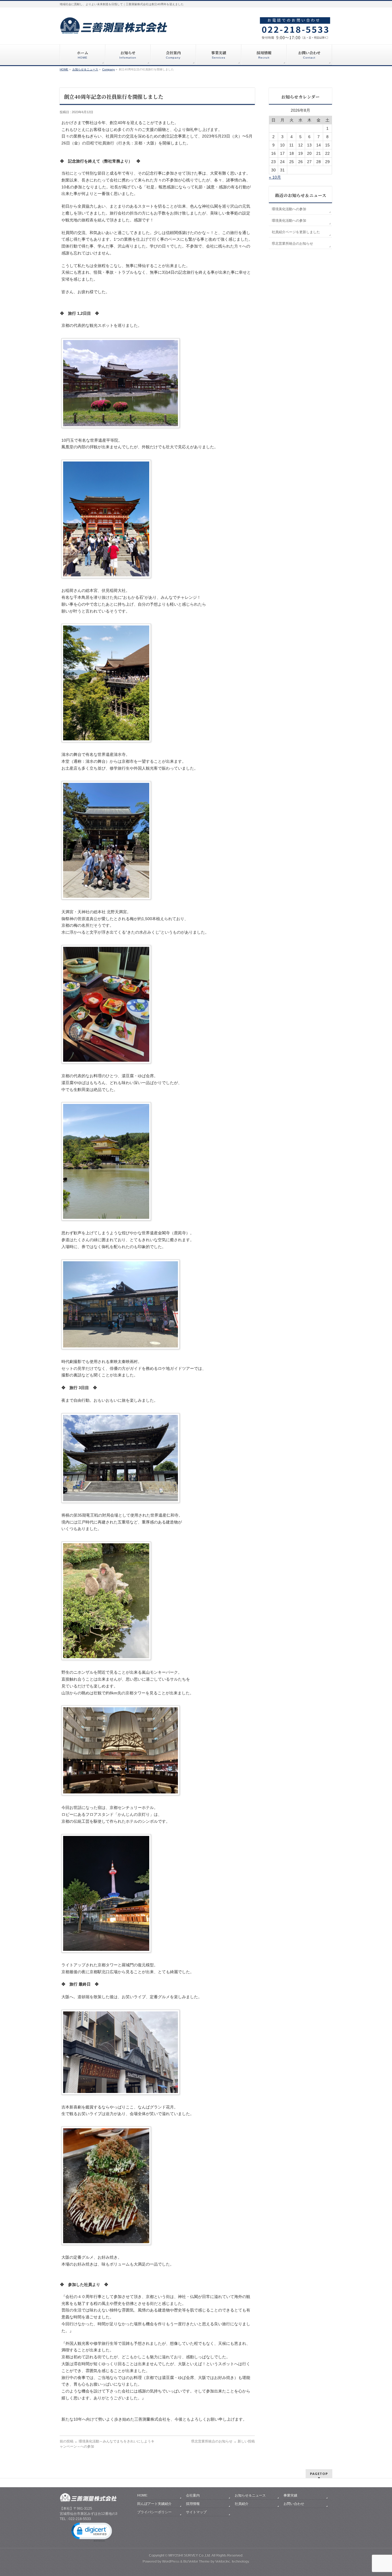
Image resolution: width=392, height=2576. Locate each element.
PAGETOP (319, 2474)
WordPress (171, 2561)
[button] (91, 2532)
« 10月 (275, 177)
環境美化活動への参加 (289, 209)
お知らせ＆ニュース (250, 2495)
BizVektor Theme (197, 2561)
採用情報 (193, 2504)
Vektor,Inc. (223, 2561)
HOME (142, 2495)
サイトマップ (196, 2512)
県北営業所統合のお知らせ (223, 2441)
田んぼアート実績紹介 (154, 2504)
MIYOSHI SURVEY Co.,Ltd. (190, 2555)
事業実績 (290, 2495)
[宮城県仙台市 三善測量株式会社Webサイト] (114, 28)
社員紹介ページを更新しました (296, 232)
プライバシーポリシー (154, 2512)
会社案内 (193, 2495)
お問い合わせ (294, 2504)
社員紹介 (242, 2504)
